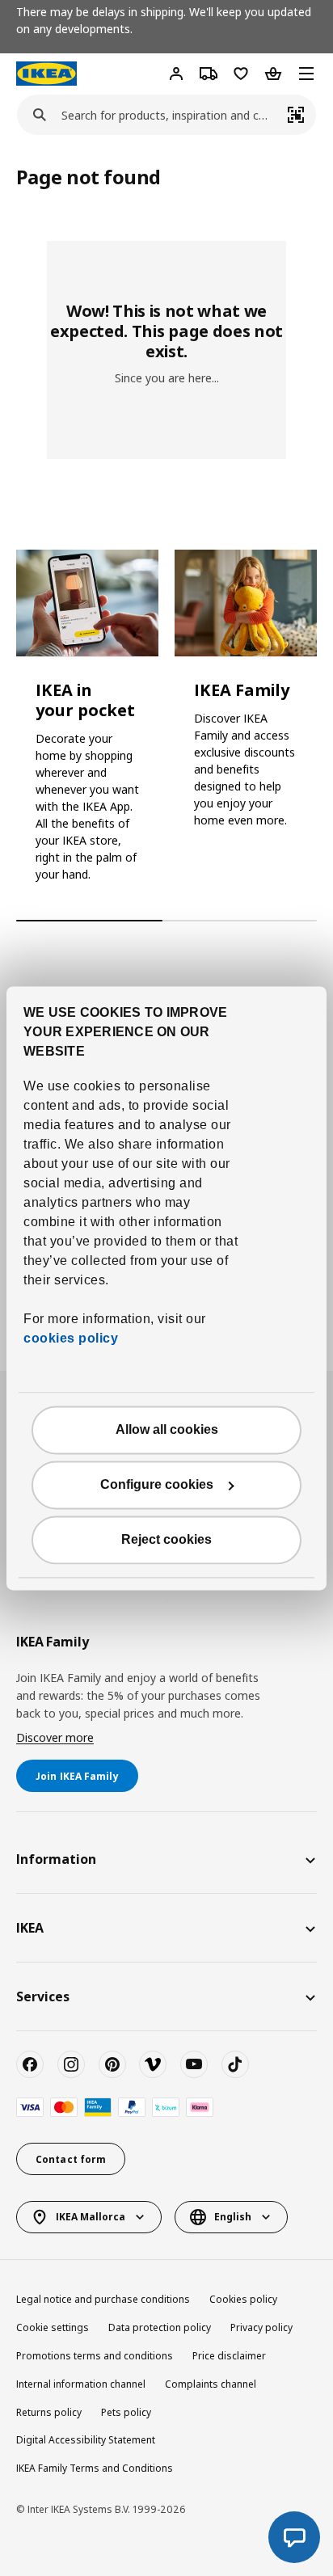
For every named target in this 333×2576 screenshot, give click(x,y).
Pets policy (126, 2412)
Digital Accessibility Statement (86, 2440)
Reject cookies (166, 1539)
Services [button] (43, 1996)
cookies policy (71, 1338)
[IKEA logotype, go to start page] (46, 74)
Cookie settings (53, 2327)
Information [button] (56, 1859)
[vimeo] (153, 2064)
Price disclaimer (229, 2356)
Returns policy (49, 2412)
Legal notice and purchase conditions (103, 2299)
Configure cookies (157, 1484)
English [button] (233, 2217)
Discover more (55, 1737)
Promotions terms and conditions (95, 2356)
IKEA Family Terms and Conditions (95, 2468)
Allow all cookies (167, 1429)
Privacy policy (261, 2327)
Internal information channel (81, 2384)
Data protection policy (160, 2327)
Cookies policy (243, 2299)
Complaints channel (211, 2384)
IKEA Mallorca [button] (91, 2217)
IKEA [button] (30, 1928)
